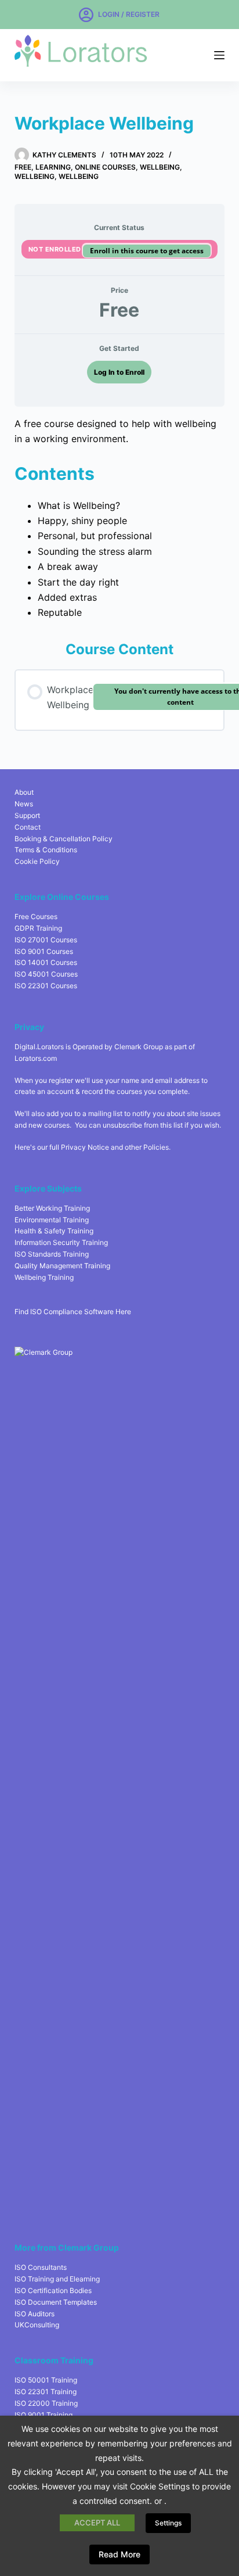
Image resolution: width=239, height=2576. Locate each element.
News (24, 804)
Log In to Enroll (119, 372)
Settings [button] (168, 2523)
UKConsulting (37, 2325)
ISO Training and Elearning (57, 2279)
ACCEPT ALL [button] (97, 2523)
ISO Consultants (41, 2267)
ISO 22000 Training (46, 2403)
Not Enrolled (56, 249)
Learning (53, 167)
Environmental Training (52, 1220)
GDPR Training (38, 928)
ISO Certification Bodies (53, 2290)
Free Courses (36, 916)
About (24, 792)
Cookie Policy (37, 861)
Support (27, 815)
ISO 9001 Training (44, 2415)
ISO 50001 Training (46, 2380)
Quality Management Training (62, 1266)
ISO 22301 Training (46, 2392)
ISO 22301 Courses (46, 986)
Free (23, 167)
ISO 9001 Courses (44, 951)
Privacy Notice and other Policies (115, 1147)
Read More (119, 2554)
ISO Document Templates (56, 2302)
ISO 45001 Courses (46, 974)
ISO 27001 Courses (46, 940)
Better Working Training (52, 1208)
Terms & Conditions (46, 850)
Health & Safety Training (54, 1231)
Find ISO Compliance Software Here (73, 1312)
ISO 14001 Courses (46, 962)
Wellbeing (160, 167)
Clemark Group (139, 1047)
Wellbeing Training (44, 1277)
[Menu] (219, 55)
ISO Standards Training (52, 1254)
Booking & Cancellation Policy (64, 839)
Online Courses (105, 167)
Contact (28, 827)
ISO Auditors (35, 2314)
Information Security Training (61, 1242)
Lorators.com (36, 1058)
